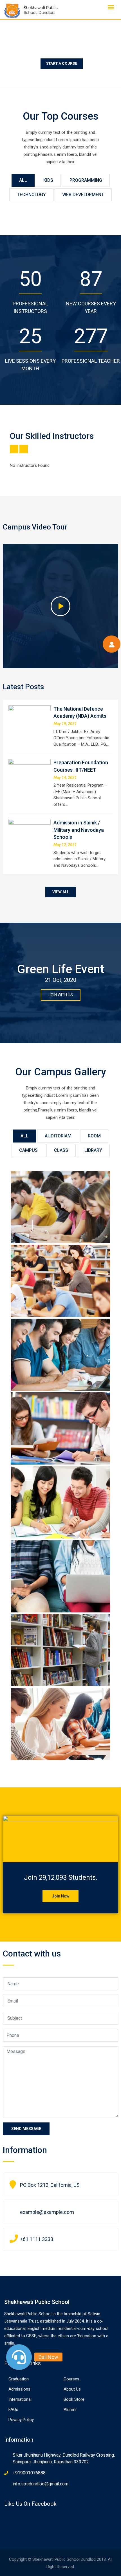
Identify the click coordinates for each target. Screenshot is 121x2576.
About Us (72, 2389)
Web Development (83, 195)
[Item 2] (61, 1576)
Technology (31, 195)
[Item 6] (61, 1281)
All (23, 180)
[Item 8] (61, 1724)
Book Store (74, 2399)
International (20, 2399)
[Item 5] (61, 1355)
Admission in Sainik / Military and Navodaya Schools (79, 830)
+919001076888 (29, 2473)
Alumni (70, 2409)
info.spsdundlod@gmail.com (41, 2484)
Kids (48, 180)
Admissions (19, 2389)
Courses (71, 2379)
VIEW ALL (61, 892)
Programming (86, 180)
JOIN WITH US (61, 995)
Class (61, 1150)
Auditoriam (58, 1136)
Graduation (19, 2379)
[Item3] (61, 1503)
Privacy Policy (21, 2420)
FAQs (13, 2409)
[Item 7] (61, 1207)
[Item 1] (61, 1650)
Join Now (60, 1896)
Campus (28, 1150)
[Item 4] (61, 1429)
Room (94, 1136)
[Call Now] (19, 2357)
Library (93, 1150)
